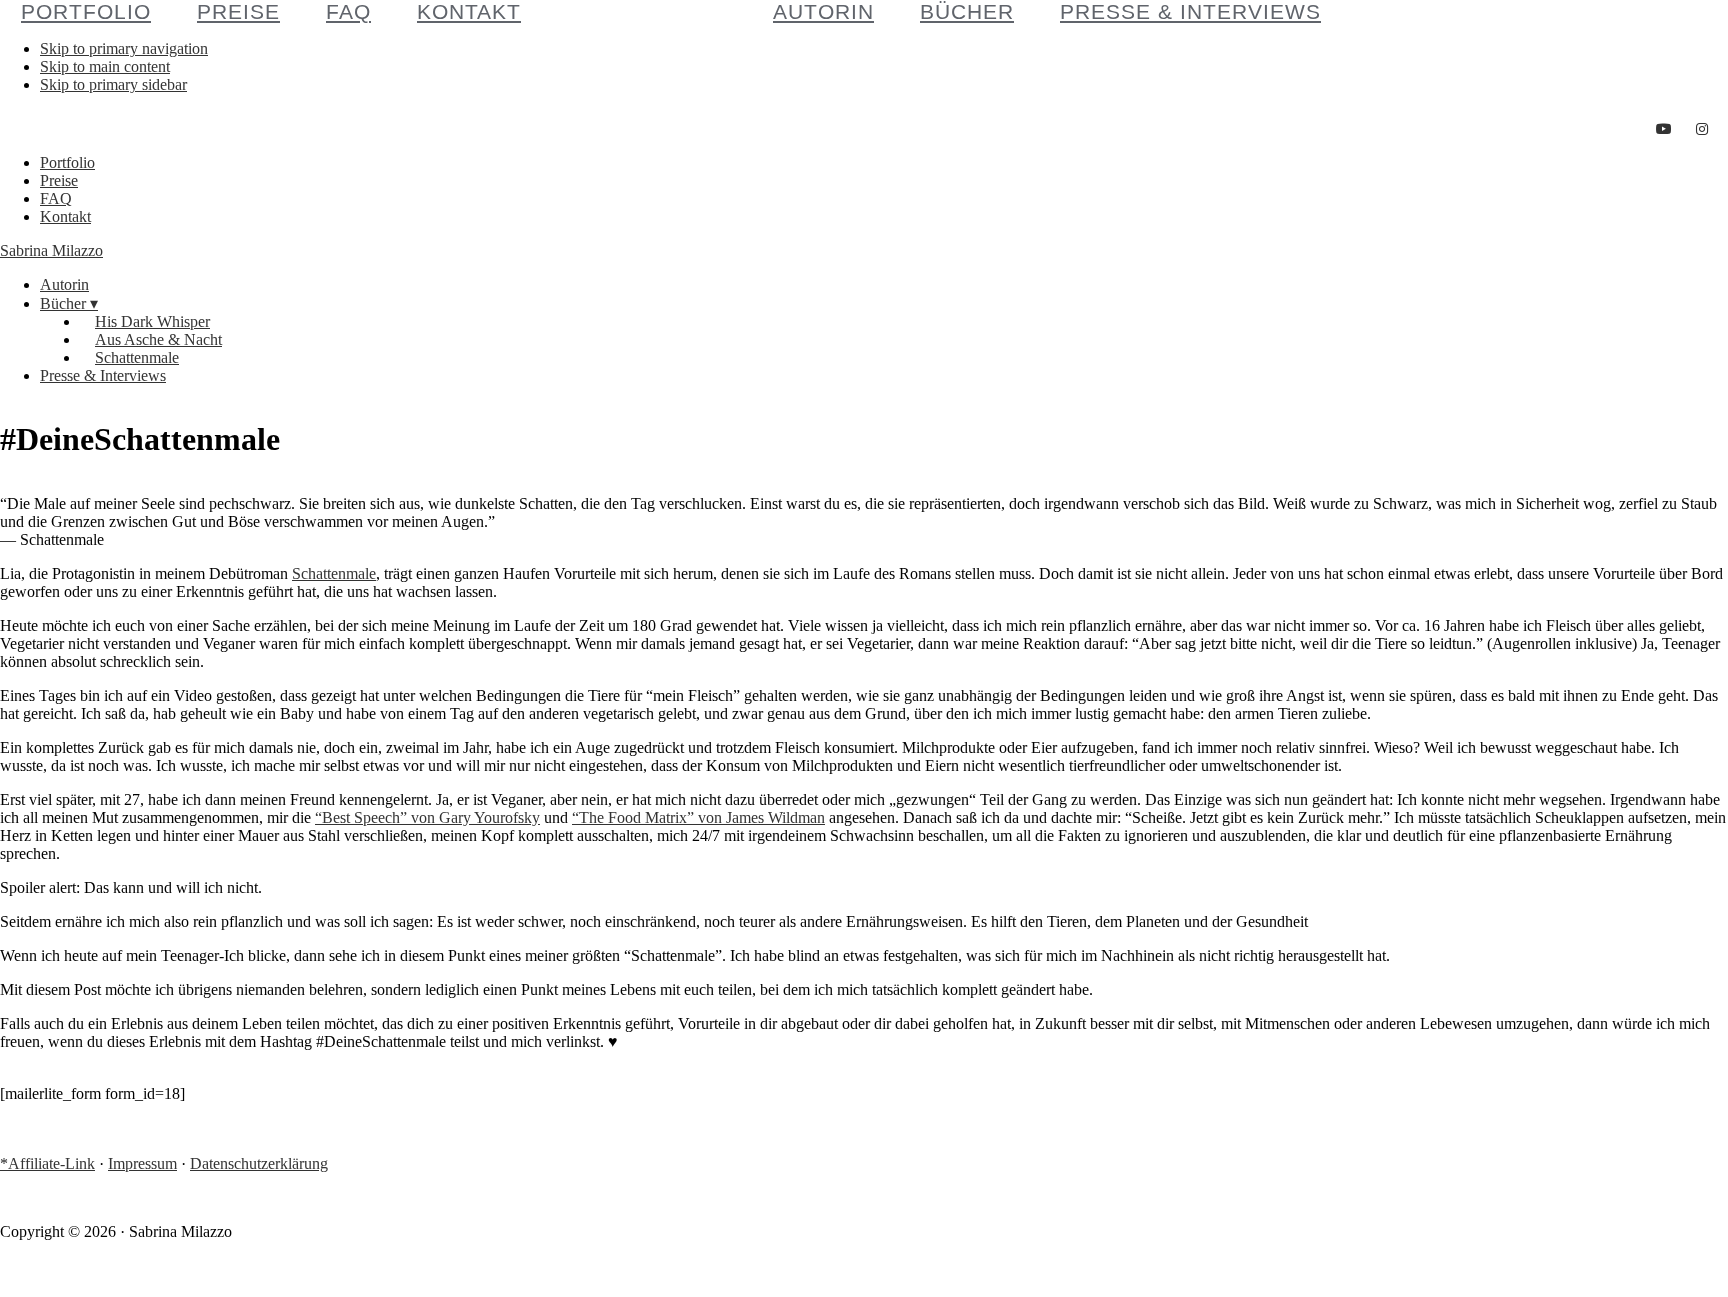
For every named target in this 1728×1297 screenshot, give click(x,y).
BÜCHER (967, 11)
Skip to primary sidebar (113, 84)
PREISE (238, 11)
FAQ (348, 11)
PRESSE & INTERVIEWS (1190, 11)
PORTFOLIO (86, 11)
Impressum (142, 1163)
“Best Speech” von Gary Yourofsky (427, 817)
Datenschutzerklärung (259, 1163)
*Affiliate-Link (47, 1163)
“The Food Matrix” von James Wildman (698, 817)
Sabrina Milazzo (51, 250)
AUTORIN (823, 11)
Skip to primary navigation (124, 48)
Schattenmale (334, 573)
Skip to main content (105, 66)
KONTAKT (469, 11)
